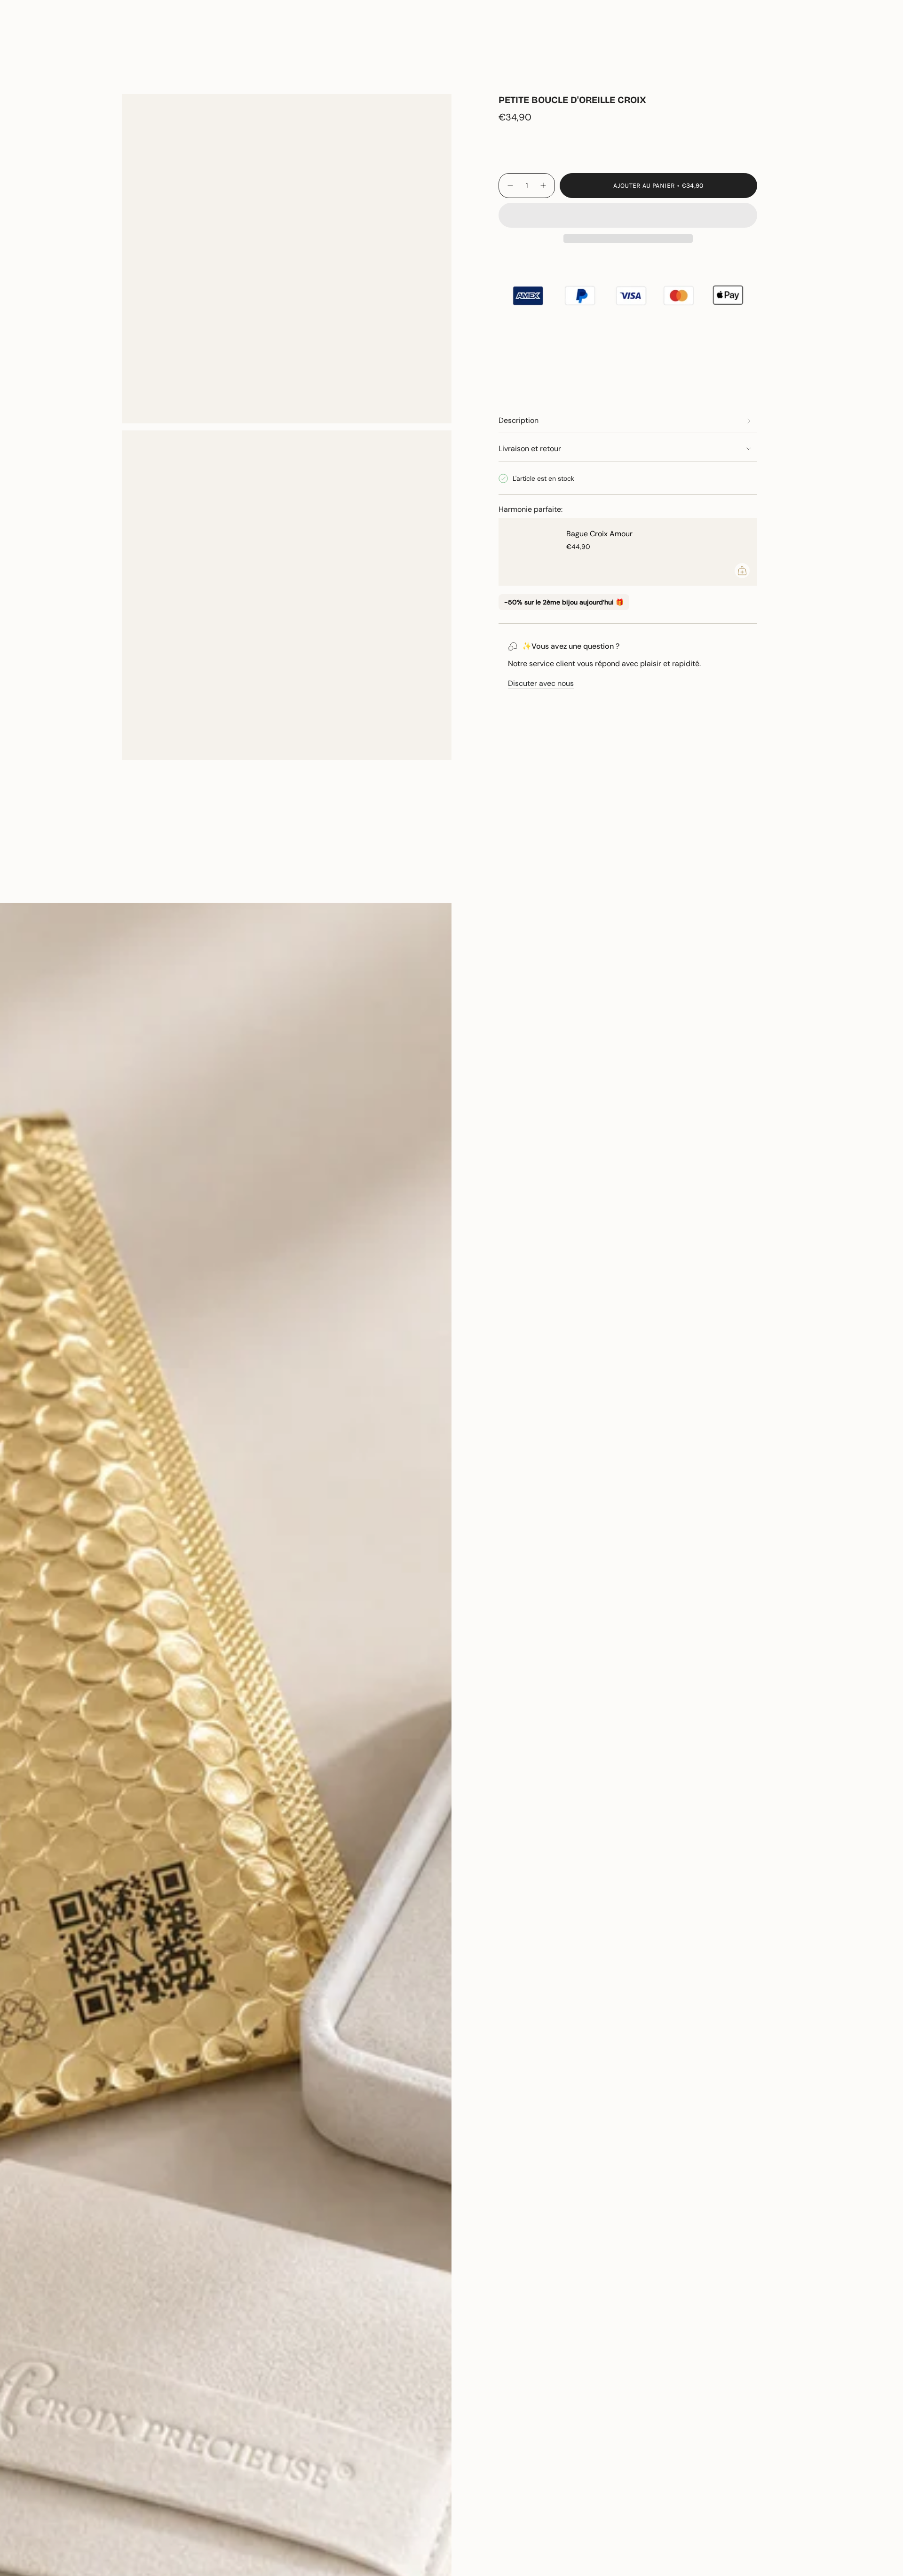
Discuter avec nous (541, 683)
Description (519, 420)
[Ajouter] (742, 571)
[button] (126, 62)
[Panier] (874, 62)
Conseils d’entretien (157, 886)
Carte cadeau (782, 32)
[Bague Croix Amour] (527, 552)
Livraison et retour (530, 449)
